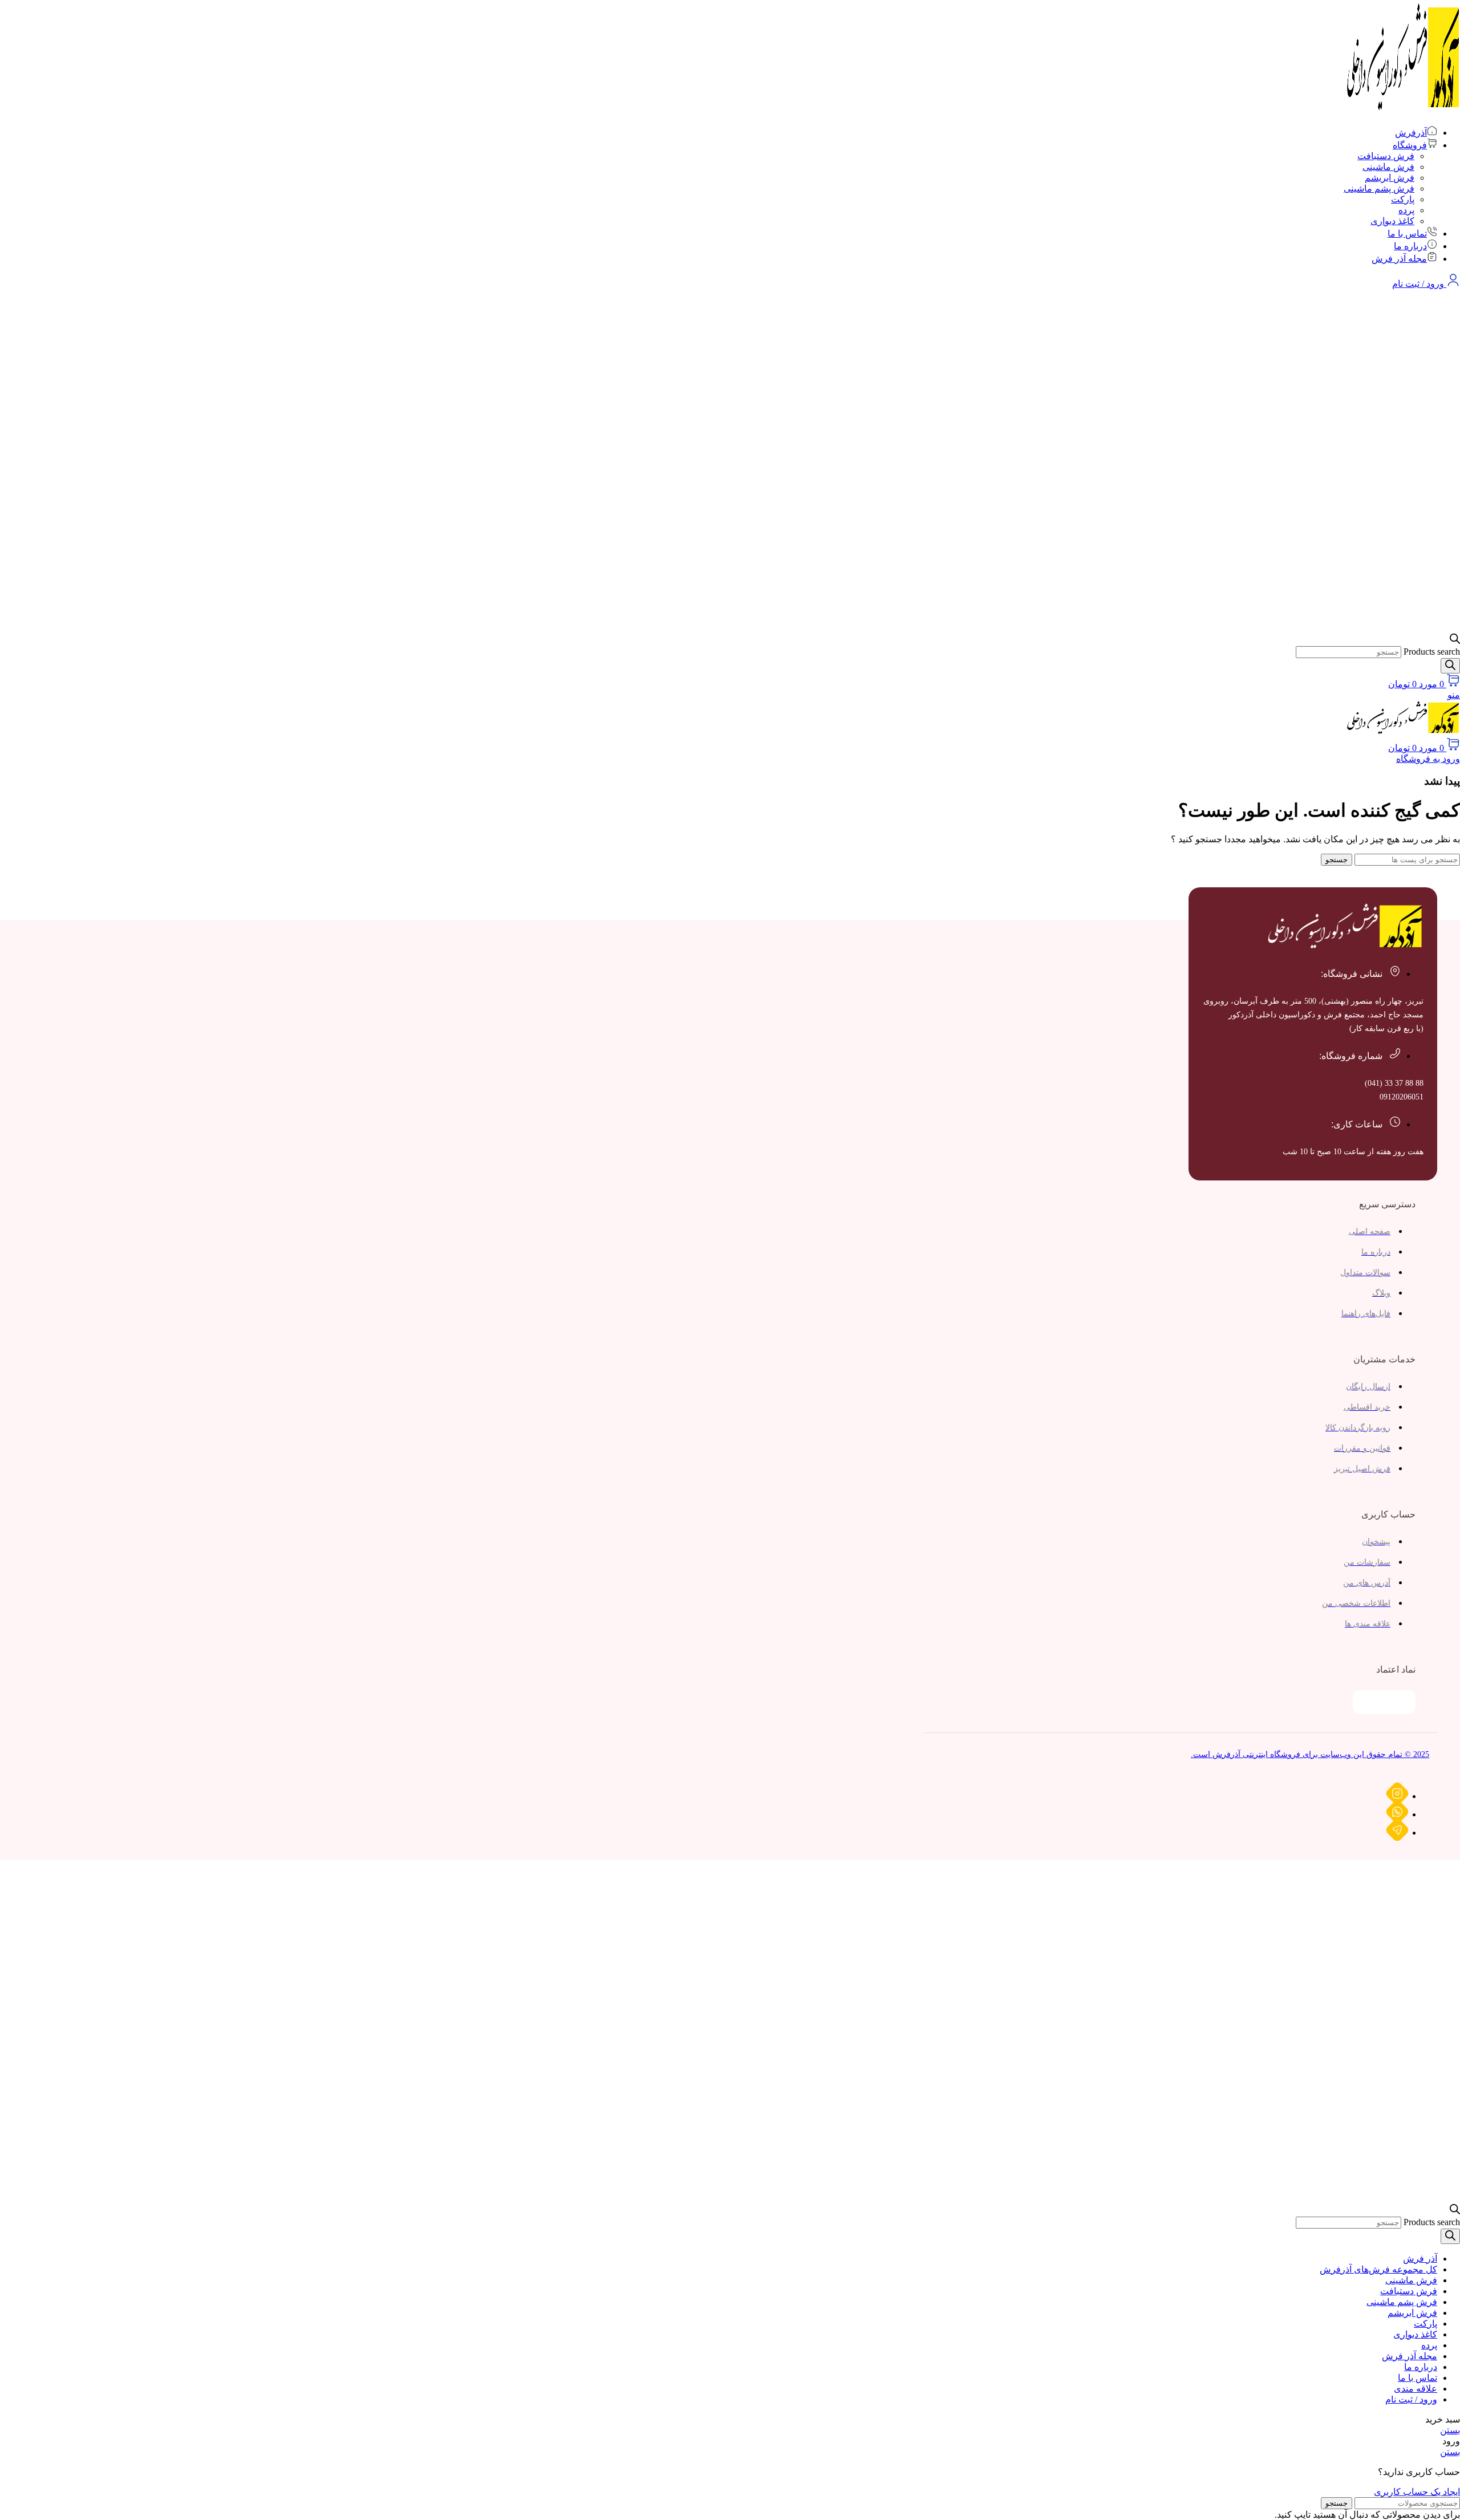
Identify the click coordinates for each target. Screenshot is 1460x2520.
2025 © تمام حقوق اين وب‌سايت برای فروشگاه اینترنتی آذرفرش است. (1310, 1754)
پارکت (1403, 199)
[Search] (1450, 666)
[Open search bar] (1455, 641)
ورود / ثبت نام (1411, 2399)
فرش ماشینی (1388, 167)
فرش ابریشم (1390, 178)
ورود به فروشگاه (1428, 759)
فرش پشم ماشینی (1379, 188)
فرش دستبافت (1386, 156)
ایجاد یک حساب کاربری (1417, 2492)
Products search (1432, 652)
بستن (1450, 2430)
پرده (1406, 210)
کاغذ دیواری (1392, 221)
